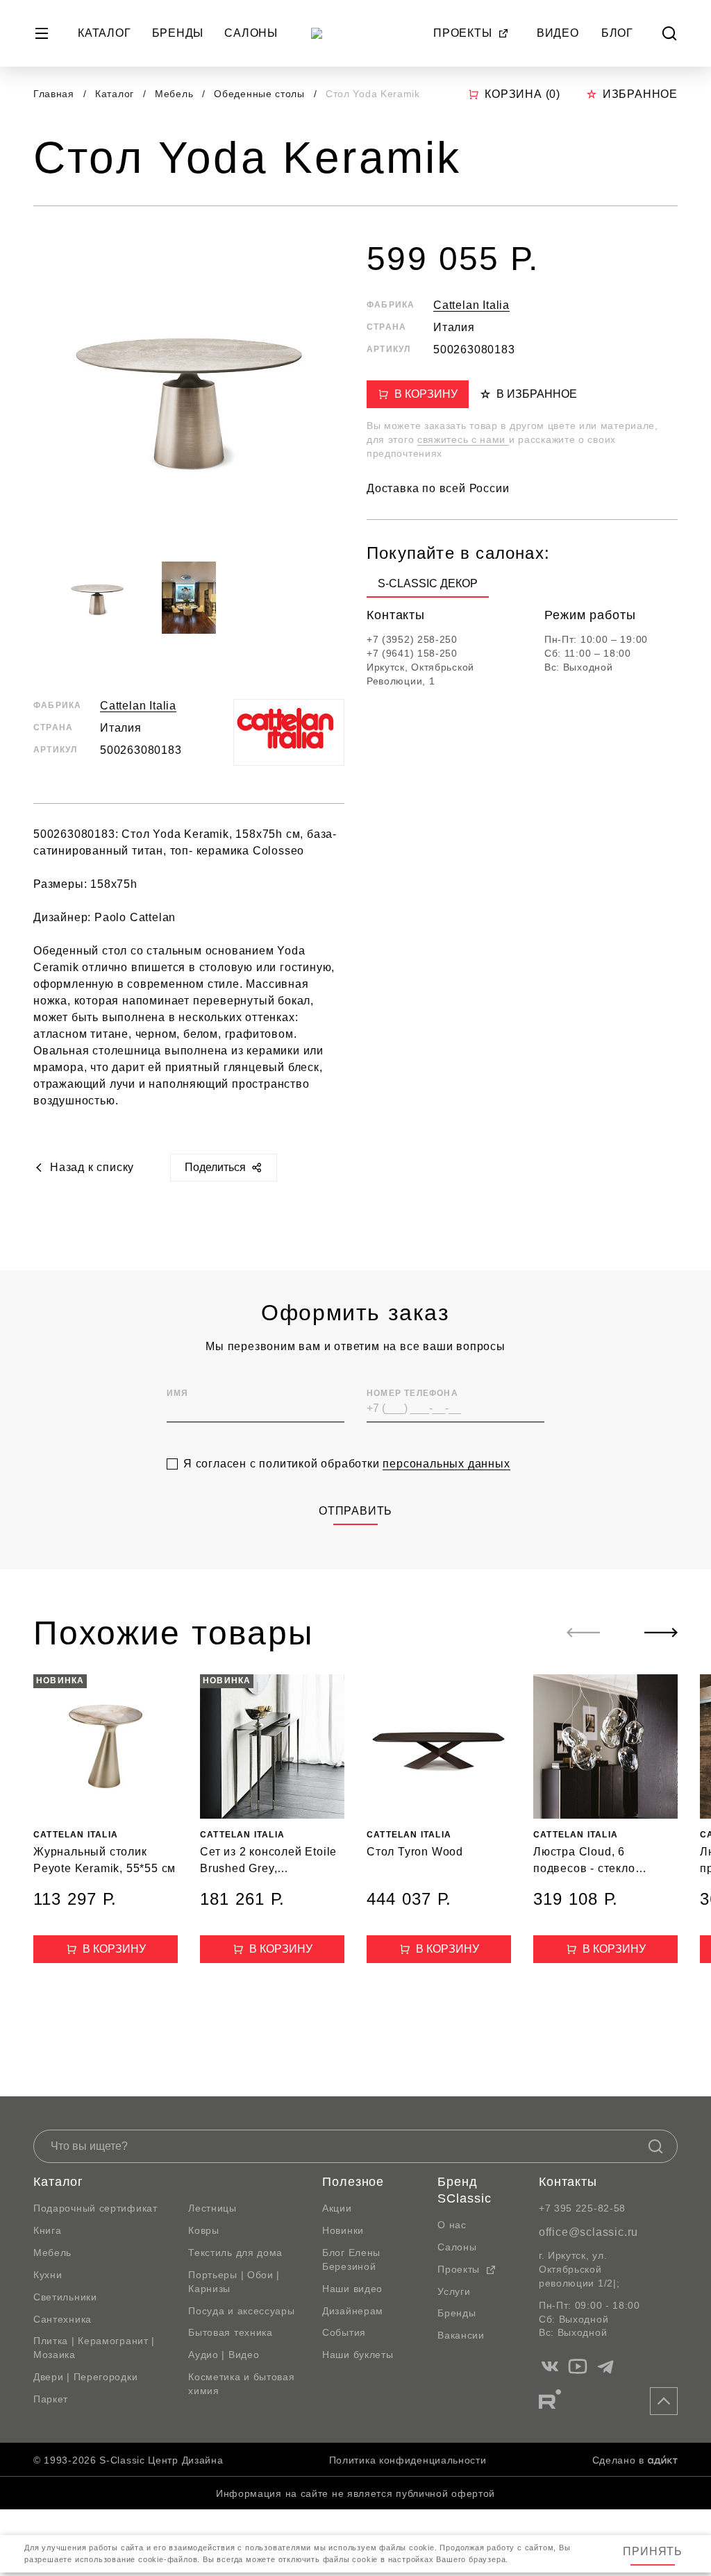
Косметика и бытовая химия (241, 2384)
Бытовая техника (231, 2332)
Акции (337, 2208)
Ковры (204, 2230)
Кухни (48, 2275)
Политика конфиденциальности (408, 2460)
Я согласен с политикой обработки (347, 1464)
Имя (178, 1393)
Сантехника (62, 2319)
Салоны (251, 33)
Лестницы (212, 2208)
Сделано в (618, 2460)
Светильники (65, 2297)
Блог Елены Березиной (351, 2259)
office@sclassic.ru (588, 2232)
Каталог (104, 33)
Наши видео (352, 2289)
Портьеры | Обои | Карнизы (234, 2282)
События (344, 2332)
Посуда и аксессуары (241, 2311)
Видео (558, 33)
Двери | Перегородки (85, 2377)
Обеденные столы (261, 94)
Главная (54, 94)
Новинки (343, 2230)
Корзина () (522, 94)
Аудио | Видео (224, 2355)
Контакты (568, 2182)
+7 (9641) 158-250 (412, 653)
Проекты (463, 33)
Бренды (178, 33)
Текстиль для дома (235, 2253)
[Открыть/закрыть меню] (42, 33)
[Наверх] (664, 2401)
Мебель (176, 94)
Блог (617, 33)
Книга (48, 2230)
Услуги (454, 2291)
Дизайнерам (353, 2311)
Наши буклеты (358, 2355)
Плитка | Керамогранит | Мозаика (94, 2348)
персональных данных (446, 1464)
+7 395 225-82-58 (582, 2208)
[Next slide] (661, 1633)
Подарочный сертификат (95, 2208)
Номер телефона (412, 1393)
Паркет (51, 2399)
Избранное (640, 94)
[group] (428, 587)
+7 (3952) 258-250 (412, 639)
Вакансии (461, 2335)
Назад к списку (92, 1167)
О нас (452, 2225)
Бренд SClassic (464, 2190)
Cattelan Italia (138, 706)
